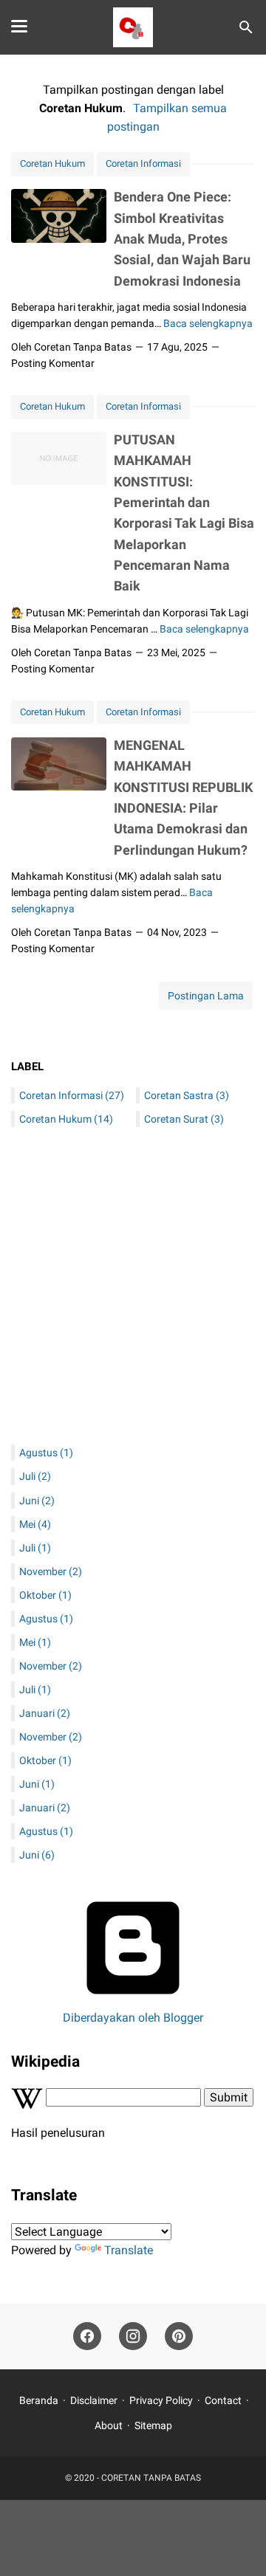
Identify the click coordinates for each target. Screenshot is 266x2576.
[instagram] (133, 2336)
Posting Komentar (53, 363)
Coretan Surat (184, 1119)
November (51, 1571)
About (109, 2425)
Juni (37, 1501)
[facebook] (87, 2336)
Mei (35, 1524)
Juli (35, 1476)
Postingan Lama (206, 996)
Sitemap (153, 2425)
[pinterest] (179, 2336)
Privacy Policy (161, 2400)
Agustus (46, 1453)
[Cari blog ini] (246, 27)
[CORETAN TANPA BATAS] (133, 27)
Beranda (39, 2400)
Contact (223, 2400)
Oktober (45, 1595)
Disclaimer (94, 2400)
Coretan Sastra (187, 1095)
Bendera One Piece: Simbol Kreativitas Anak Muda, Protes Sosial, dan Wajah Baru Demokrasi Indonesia (182, 238)
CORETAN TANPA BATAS (151, 2478)
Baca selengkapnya (208, 323)
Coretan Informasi (143, 163)
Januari (45, 1713)
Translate (129, 2250)
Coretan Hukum (52, 163)
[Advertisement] (133, 1289)
